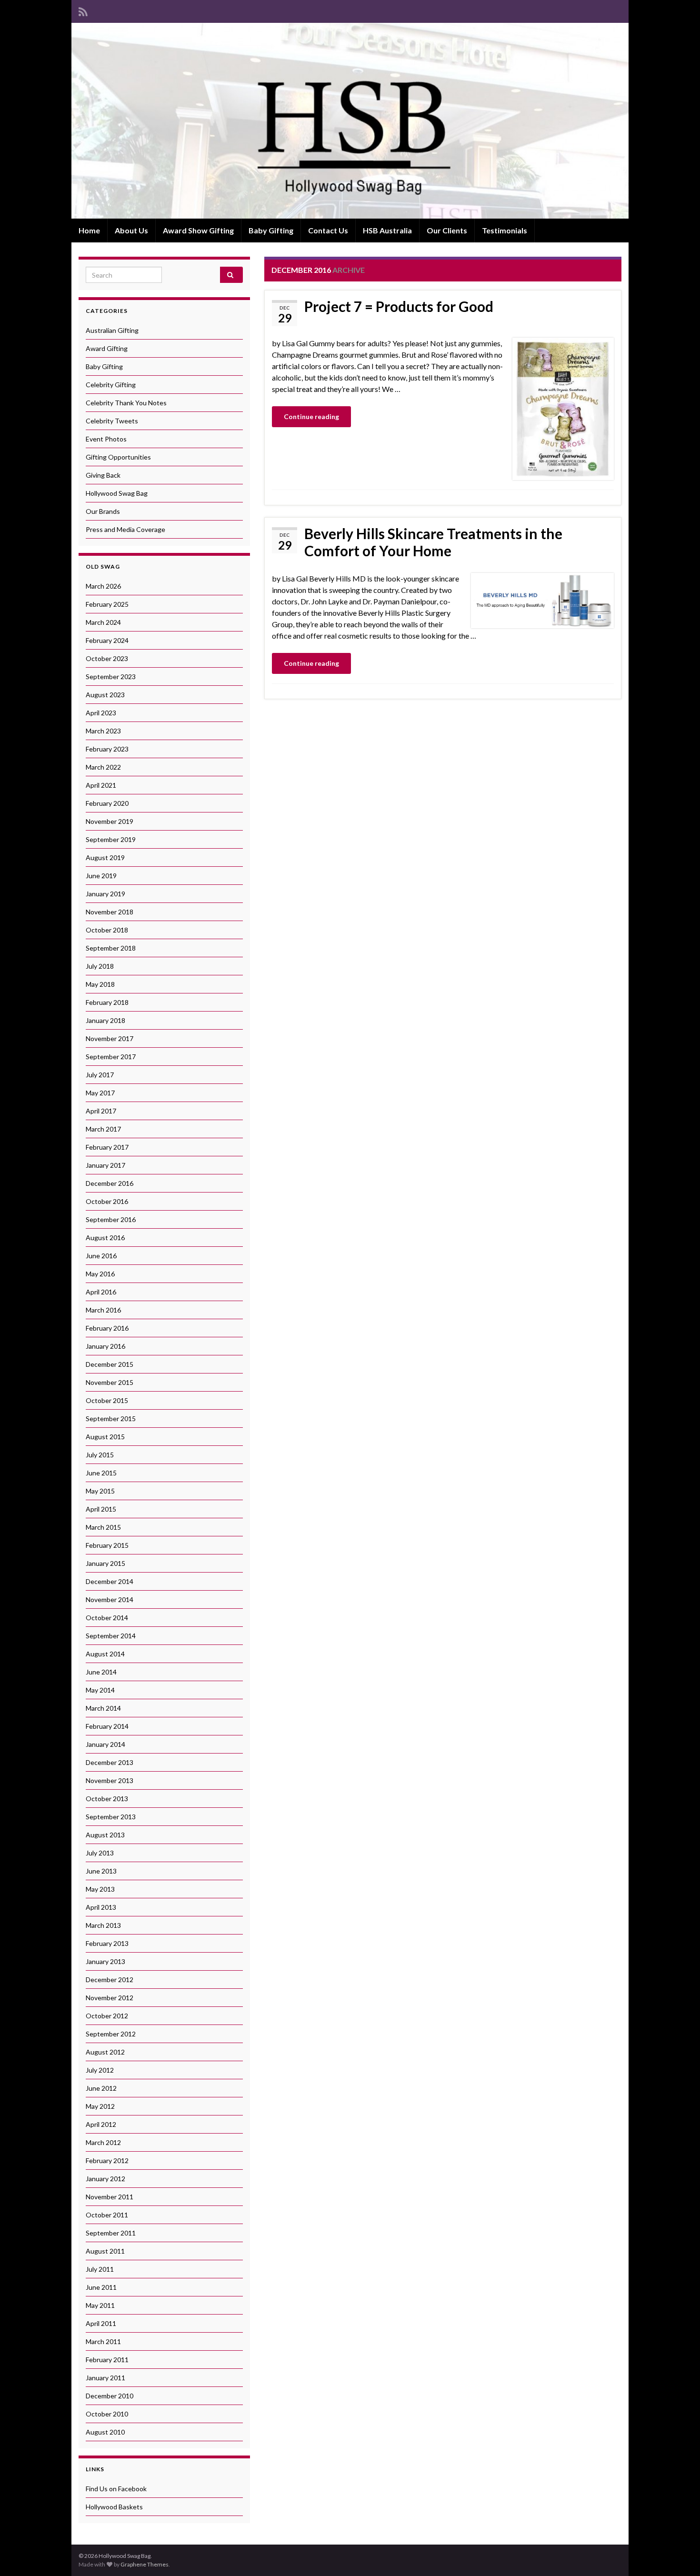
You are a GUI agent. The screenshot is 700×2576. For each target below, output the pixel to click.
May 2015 (100, 1491)
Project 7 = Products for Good (399, 306)
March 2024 (103, 622)
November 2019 (110, 821)
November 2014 (110, 1599)
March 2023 (103, 731)
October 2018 (107, 930)
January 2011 (105, 2378)
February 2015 (107, 1545)
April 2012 (101, 2124)
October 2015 (107, 1400)
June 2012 (101, 2088)
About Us (131, 230)
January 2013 (105, 1961)
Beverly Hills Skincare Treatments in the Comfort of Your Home (433, 542)
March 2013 (103, 1925)
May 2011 (100, 2305)
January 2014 (105, 1744)
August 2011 (105, 2251)
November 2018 (110, 912)
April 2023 (101, 713)
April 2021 (101, 785)
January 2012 (105, 2179)
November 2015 (110, 1382)
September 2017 (111, 1057)
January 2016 (105, 1346)
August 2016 (105, 1238)
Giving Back (103, 475)
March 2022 (103, 767)
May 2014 (100, 1690)
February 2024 (107, 640)
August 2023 (105, 695)
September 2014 (111, 1636)
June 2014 (101, 1672)
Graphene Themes (145, 2564)
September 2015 (111, 1418)
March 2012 (103, 2142)
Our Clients (447, 230)
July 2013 (100, 1853)
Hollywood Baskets (114, 2507)
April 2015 (101, 1509)
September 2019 (111, 839)
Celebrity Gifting (111, 385)
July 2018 (100, 966)
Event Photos (106, 439)
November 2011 (110, 2197)
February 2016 (107, 1328)
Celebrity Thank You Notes (126, 403)
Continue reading (311, 416)
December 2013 (110, 1762)
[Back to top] (679, 2555)
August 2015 (105, 1437)
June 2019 (101, 876)
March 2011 (103, 2341)
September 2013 (111, 1817)
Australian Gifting (112, 330)
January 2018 (105, 1020)
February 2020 (107, 803)
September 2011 (111, 2233)
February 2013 (107, 1943)
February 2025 (107, 604)
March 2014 (103, 1708)
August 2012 (105, 2052)
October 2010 (107, 2414)
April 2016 (101, 1292)
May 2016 (100, 1274)
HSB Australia (387, 230)
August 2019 (105, 857)
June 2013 (101, 1871)
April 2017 (101, 1111)
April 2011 (101, 2323)
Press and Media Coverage (125, 529)
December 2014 (110, 1581)
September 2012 (111, 2034)
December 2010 (110, 2396)
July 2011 (100, 2269)
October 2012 (107, 2016)
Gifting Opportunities (118, 457)
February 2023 (107, 749)
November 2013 (110, 1780)
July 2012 (100, 2070)
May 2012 (100, 2106)
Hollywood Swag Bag (117, 493)
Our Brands (103, 511)
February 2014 (107, 1726)
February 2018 (107, 1002)
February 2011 (107, 2360)
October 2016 (107, 1201)
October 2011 (107, 2215)
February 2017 (107, 1147)
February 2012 (107, 2160)
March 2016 (103, 1310)
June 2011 (101, 2287)
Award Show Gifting (198, 230)
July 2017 (100, 1075)
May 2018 (100, 984)
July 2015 (100, 1455)
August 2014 (105, 1654)
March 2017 (103, 1129)
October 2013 (107, 1799)
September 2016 (111, 1219)
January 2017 (105, 1165)
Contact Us (328, 230)
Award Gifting (107, 348)
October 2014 (107, 1618)
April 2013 (101, 1907)
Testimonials (505, 230)
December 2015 (110, 1364)
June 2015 (101, 1473)
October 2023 (107, 658)
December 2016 (110, 1183)
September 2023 (111, 677)
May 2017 (100, 1093)
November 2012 (110, 1998)
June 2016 (101, 1256)
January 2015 (105, 1563)
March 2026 (103, 586)
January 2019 (105, 894)
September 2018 (111, 948)
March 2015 (103, 1527)
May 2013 (100, 1889)
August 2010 (105, 2432)
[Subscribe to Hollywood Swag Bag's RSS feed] (83, 10)
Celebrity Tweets (112, 421)
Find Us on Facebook (116, 2489)
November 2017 (110, 1038)
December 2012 (110, 1980)
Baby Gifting (271, 230)
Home (89, 230)
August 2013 (105, 1835)
